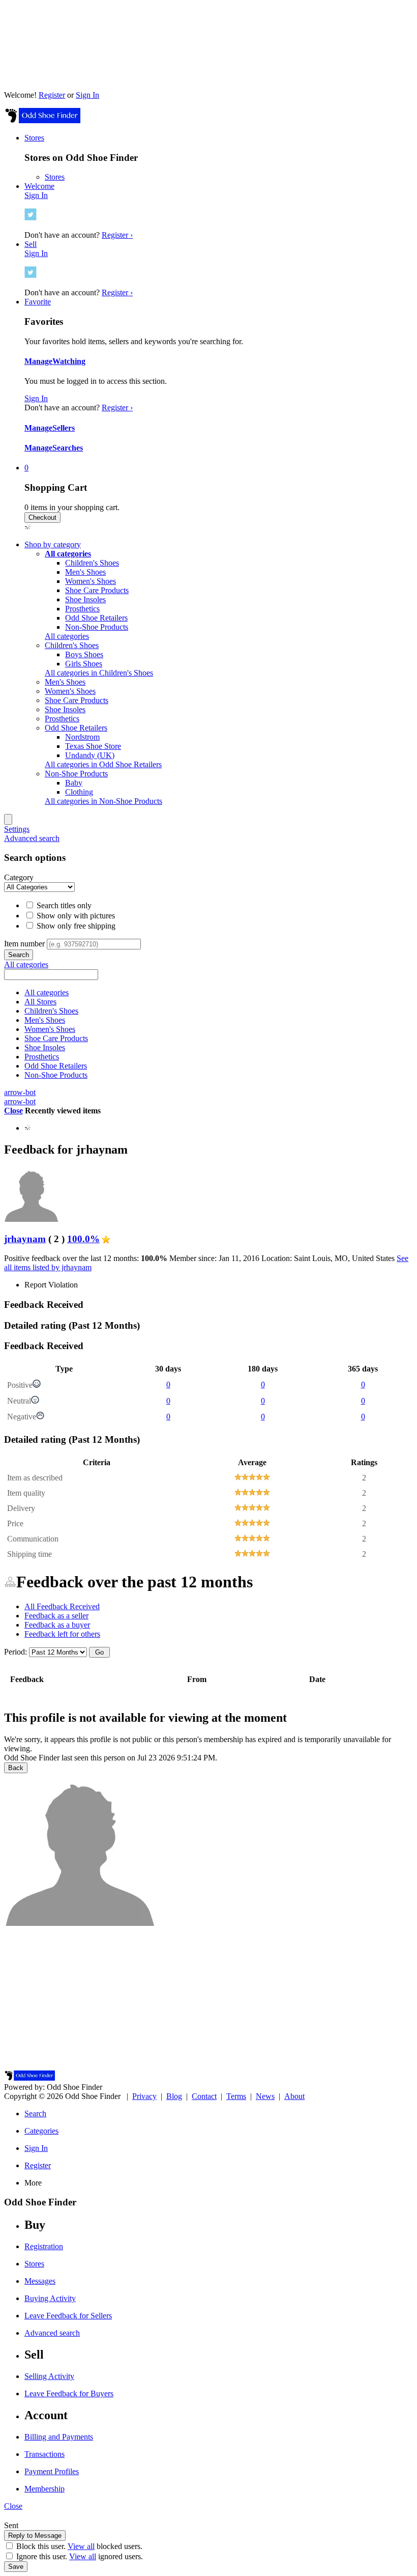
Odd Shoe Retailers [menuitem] (76, 728)
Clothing (79, 792)
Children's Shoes (92, 563)
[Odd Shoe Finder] (42, 120)
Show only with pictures (75, 916)
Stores (55, 177)
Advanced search (32, 838)
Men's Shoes (85, 572)
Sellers (64, 428)
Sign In (87, 95)
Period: (16, 1652)
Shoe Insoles (85, 599)
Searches (68, 448)
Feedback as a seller (56, 1616)
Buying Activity (50, 2298)
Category (19, 877)
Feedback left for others (62, 1634)
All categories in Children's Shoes (99, 673)
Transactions (44, 2454)
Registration (44, 2246)
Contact (204, 2096)
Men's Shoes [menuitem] (65, 682)
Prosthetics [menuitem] (62, 719)
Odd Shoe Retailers (96, 618)
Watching (69, 361)
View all (81, 2546)
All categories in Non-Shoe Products (103, 801)
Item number (24, 944)
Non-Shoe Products (97, 627)
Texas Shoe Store (93, 746)
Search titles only (63, 905)
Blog (174, 2096)
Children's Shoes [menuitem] (72, 645)
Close (13, 1111)
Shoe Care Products (97, 590)
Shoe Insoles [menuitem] (65, 709)
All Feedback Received (62, 1606)
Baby (74, 783)
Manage (38, 361)
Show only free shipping (75, 926)
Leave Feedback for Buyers (69, 2393)
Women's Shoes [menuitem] (70, 691)
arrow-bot (20, 1092)
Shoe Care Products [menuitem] (77, 700)
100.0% (83, 1239)
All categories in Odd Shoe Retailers (103, 764)
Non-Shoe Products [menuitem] (76, 774)
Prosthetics (82, 609)
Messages (40, 2281)
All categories (67, 636)
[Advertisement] (208, 1999)
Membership (44, 2489)
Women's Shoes (91, 581)
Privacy (144, 2096)
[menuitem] (68, 554)
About (294, 2096)
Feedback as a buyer (57, 1625)
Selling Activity (49, 2376)
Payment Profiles (52, 2471)
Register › (117, 235)
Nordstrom (82, 737)
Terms (236, 2096)
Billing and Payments (59, 2437)
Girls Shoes (84, 664)
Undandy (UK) (90, 755)
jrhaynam (25, 1239)
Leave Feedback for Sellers (68, 2316)
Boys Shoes (84, 654)
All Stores (40, 1002)
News (265, 2096)
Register (52, 95)
